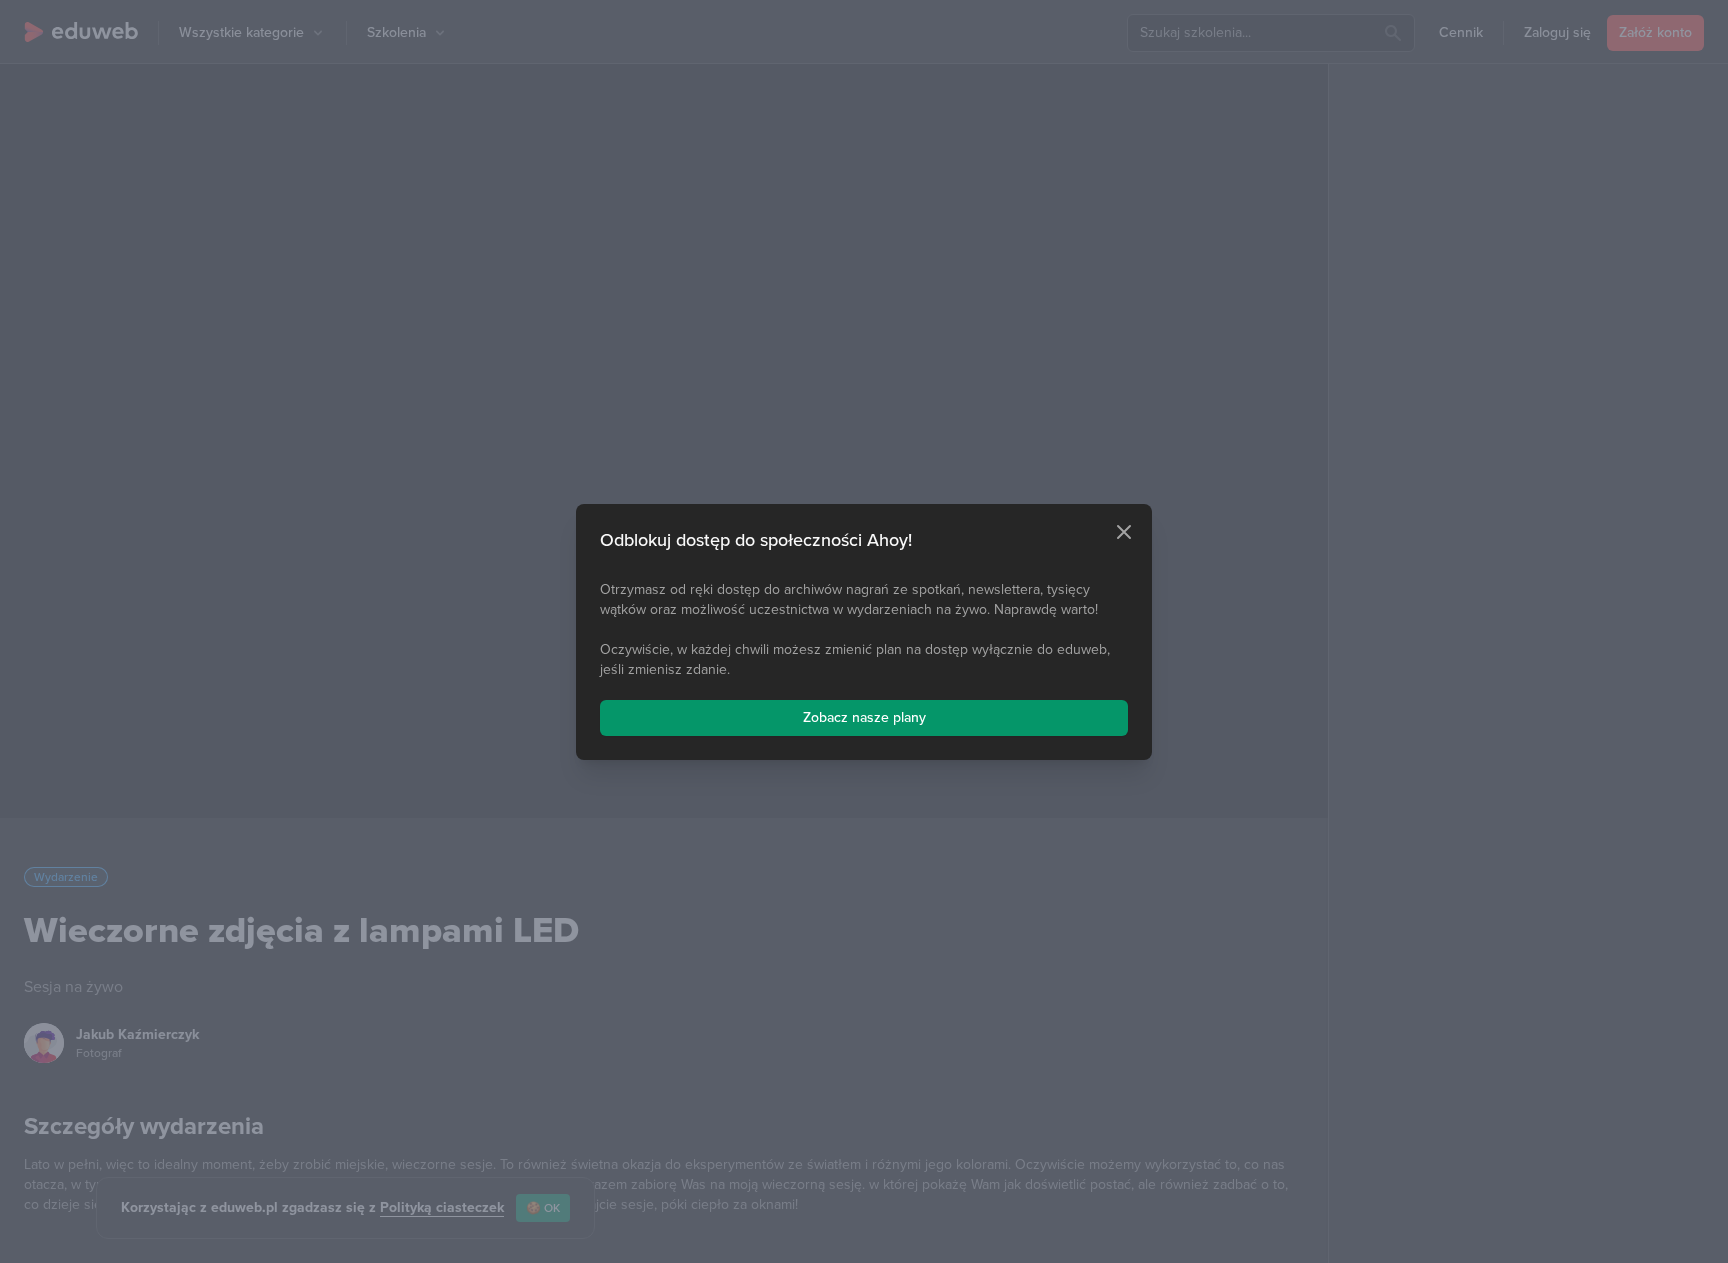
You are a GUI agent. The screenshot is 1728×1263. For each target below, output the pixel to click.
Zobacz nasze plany (864, 717)
